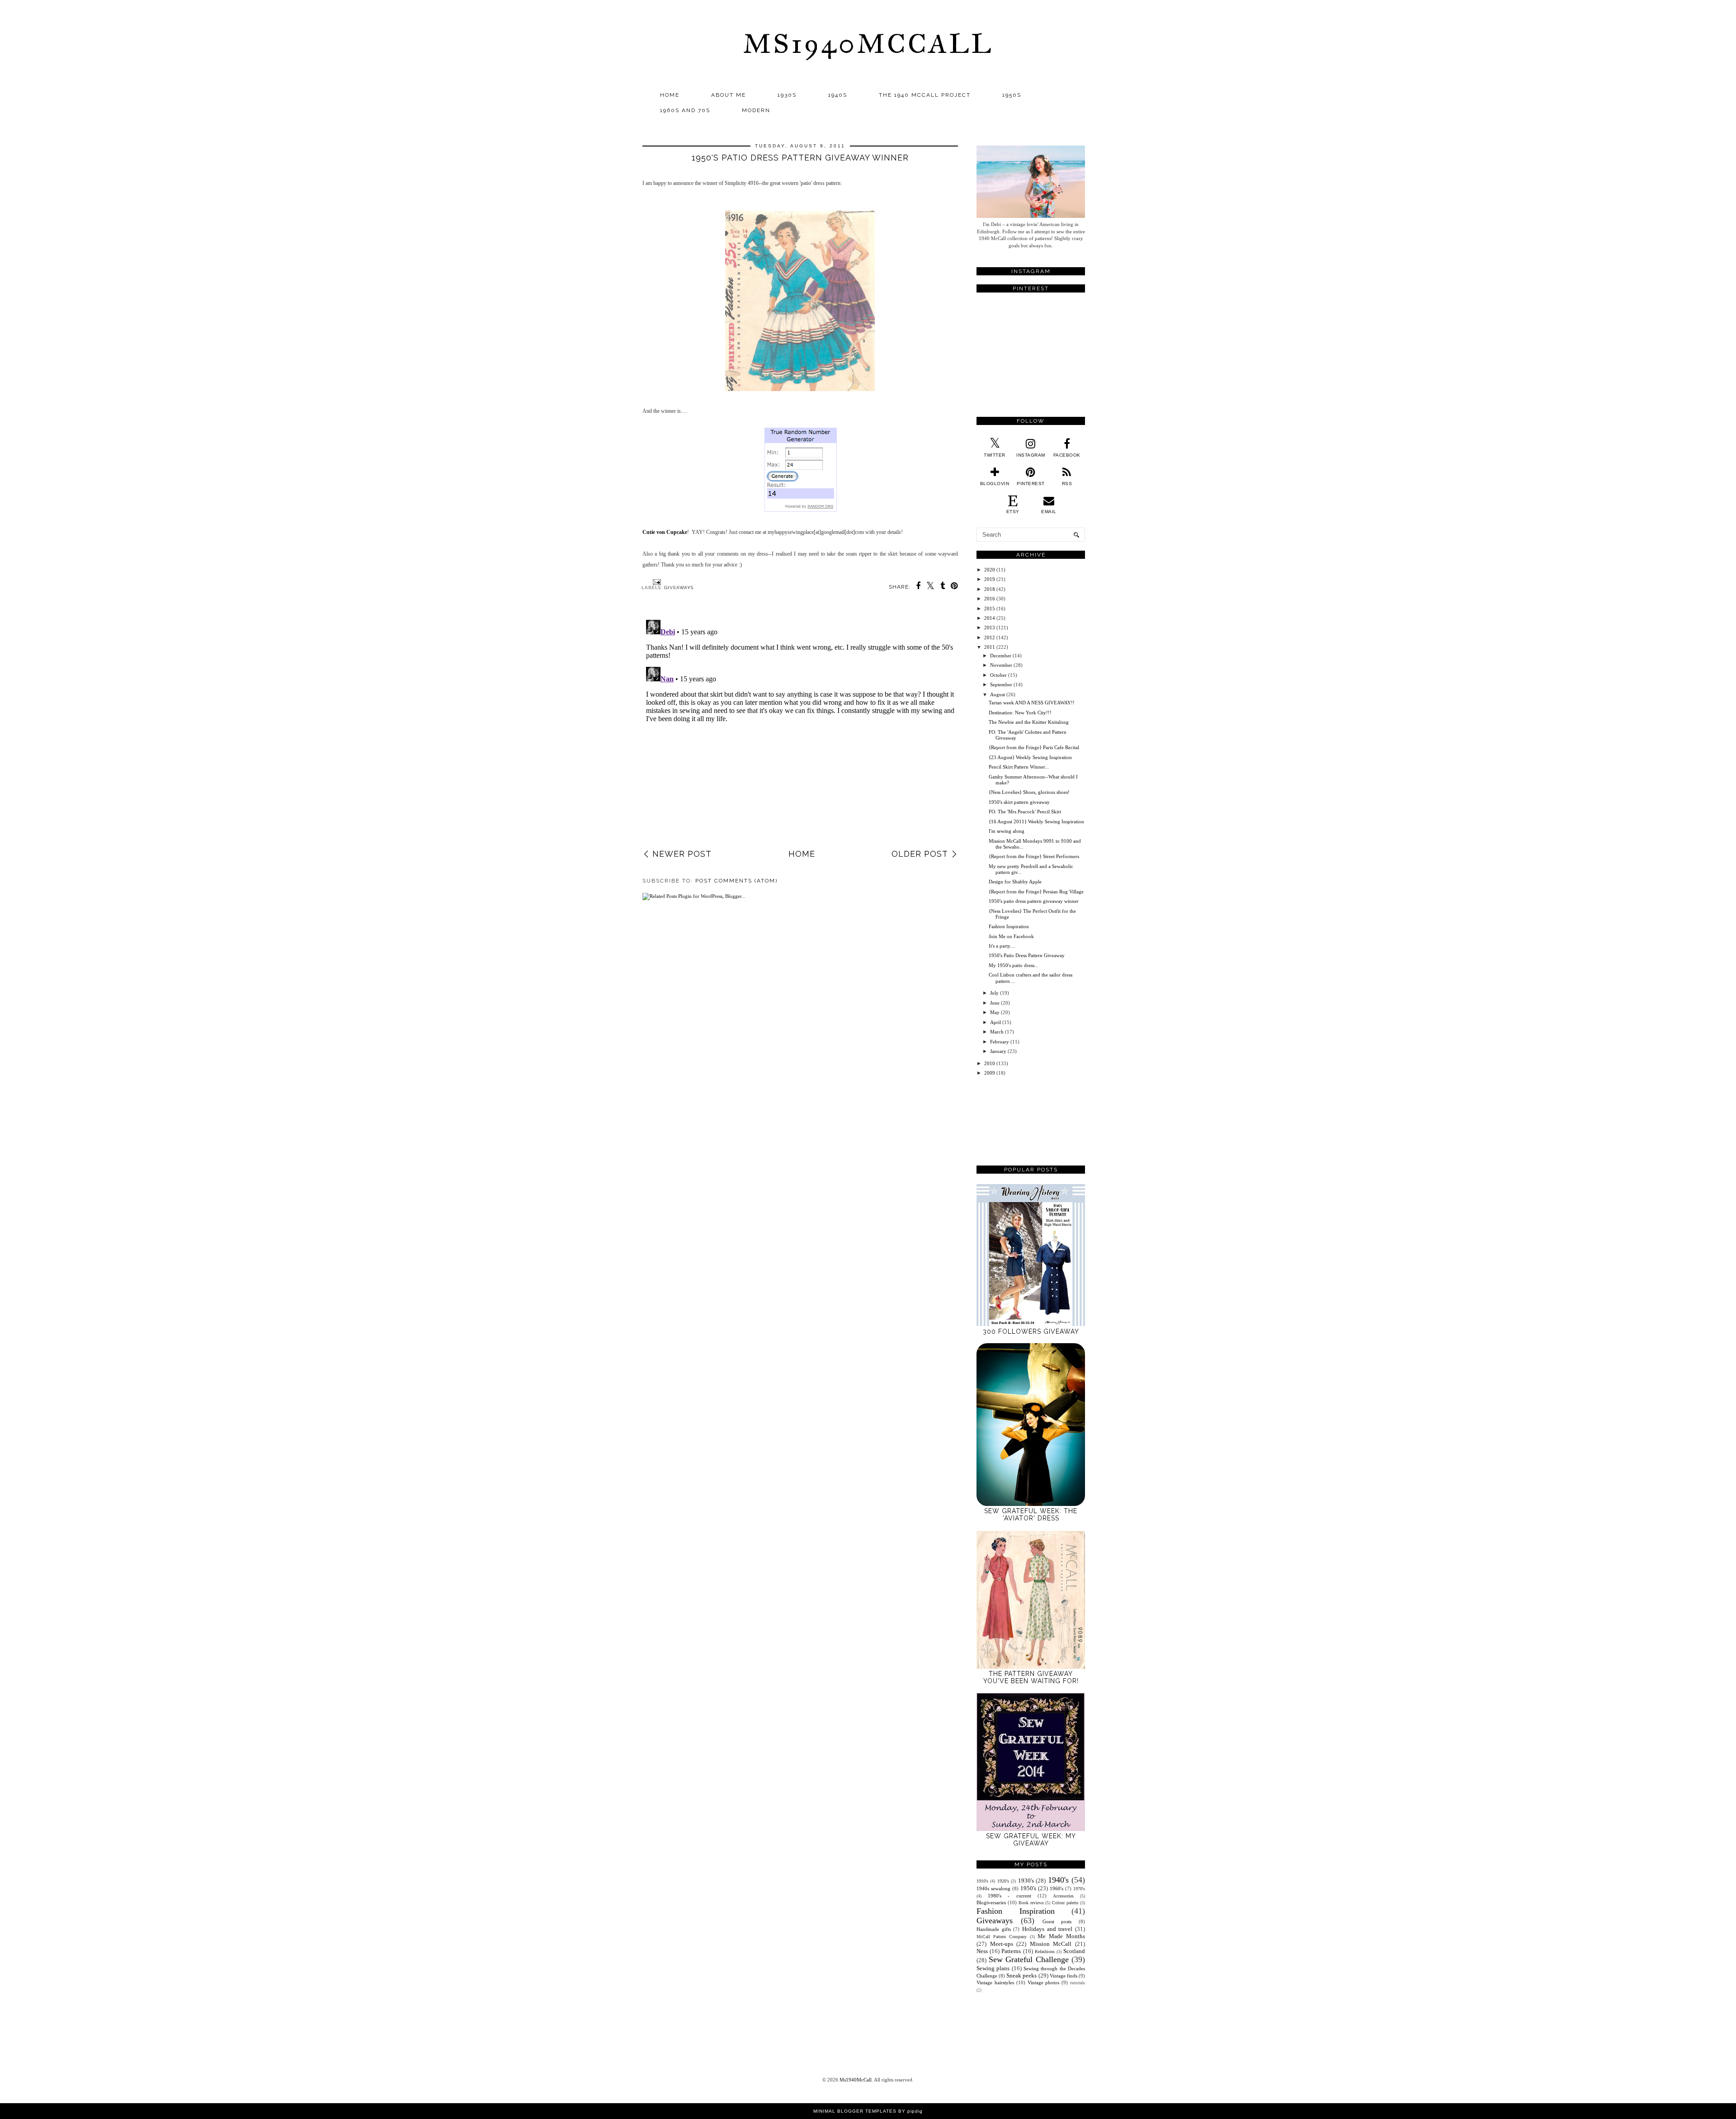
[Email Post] (656, 582)
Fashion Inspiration (1009, 926)
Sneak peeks (1021, 1975)
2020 (990, 570)
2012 (990, 637)
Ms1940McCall (868, 44)
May (995, 1012)
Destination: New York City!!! (1020, 713)
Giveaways (679, 588)
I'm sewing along (1007, 831)
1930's (1026, 1881)
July (994, 993)
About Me (729, 95)
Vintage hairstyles (995, 1982)
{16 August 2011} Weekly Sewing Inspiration (1036, 821)
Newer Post (682, 854)
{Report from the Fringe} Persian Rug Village (1036, 892)
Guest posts (1057, 1921)
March (997, 1032)
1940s (838, 95)
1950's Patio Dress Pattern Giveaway (1027, 955)
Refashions (1045, 1951)
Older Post (920, 854)
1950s (1012, 95)
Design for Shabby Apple (1015, 882)
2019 (990, 579)
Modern (756, 110)
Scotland (1074, 1951)
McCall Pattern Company (1002, 1937)
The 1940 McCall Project (925, 95)
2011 (990, 647)
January (998, 1051)
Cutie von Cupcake (665, 532)
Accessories (1063, 1896)
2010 (990, 1063)
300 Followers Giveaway (1031, 1331)
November (1001, 665)
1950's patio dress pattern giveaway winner (1034, 901)
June (995, 1003)
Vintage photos (1044, 1982)
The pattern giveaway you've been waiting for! (1031, 1677)
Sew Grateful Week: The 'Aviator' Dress (1031, 1515)
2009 (990, 1073)
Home (670, 95)
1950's (1028, 1888)
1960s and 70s (685, 110)
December (1001, 656)
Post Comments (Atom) (736, 881)
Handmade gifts (994, 1929)
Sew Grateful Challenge (1029, 1959)
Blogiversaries (991, 1902)
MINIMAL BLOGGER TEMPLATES (855, 2111)
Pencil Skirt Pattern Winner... (1019, 767)
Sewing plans (993, 1968)
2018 (990, 589)
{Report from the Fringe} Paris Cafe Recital (1034, 747)
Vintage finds (1064, 1976)
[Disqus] (800, 729)
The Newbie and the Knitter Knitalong (1029, 722)
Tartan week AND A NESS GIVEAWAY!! (1032, 703)
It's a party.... (1002, 946)
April (995, 1022)
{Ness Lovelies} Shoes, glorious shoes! (1029, 792)
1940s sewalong (993, 1888)
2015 (990, 609)
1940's (1058, 1880)
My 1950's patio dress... (1014, 965)
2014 (990, 618)
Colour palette (1065, 1903)
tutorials (1078, 1983)
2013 (990, 628)
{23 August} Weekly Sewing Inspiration (1030, 757)
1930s (787, 95)
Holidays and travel (1047, 1929)
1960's (1057, 1888)
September (1001, 684)
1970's (1079, 1889)
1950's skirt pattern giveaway (1019, 802)
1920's (1003, 1881)
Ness (982, 1951)
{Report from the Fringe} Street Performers (1034, 856)
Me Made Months (1061, 1936)
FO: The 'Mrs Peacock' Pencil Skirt (1025, 812)
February (1000, 1042)
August (998, 694)
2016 (990, 599)
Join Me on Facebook (1011, 936)
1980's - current (1009, 1896)
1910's (982, 1881)
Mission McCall (1051, 1944)
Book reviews (1031, 1903)
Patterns (1011, 1951)
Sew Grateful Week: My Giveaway (1031, 1840)
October (998, 675)
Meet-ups (1002, 1944)
